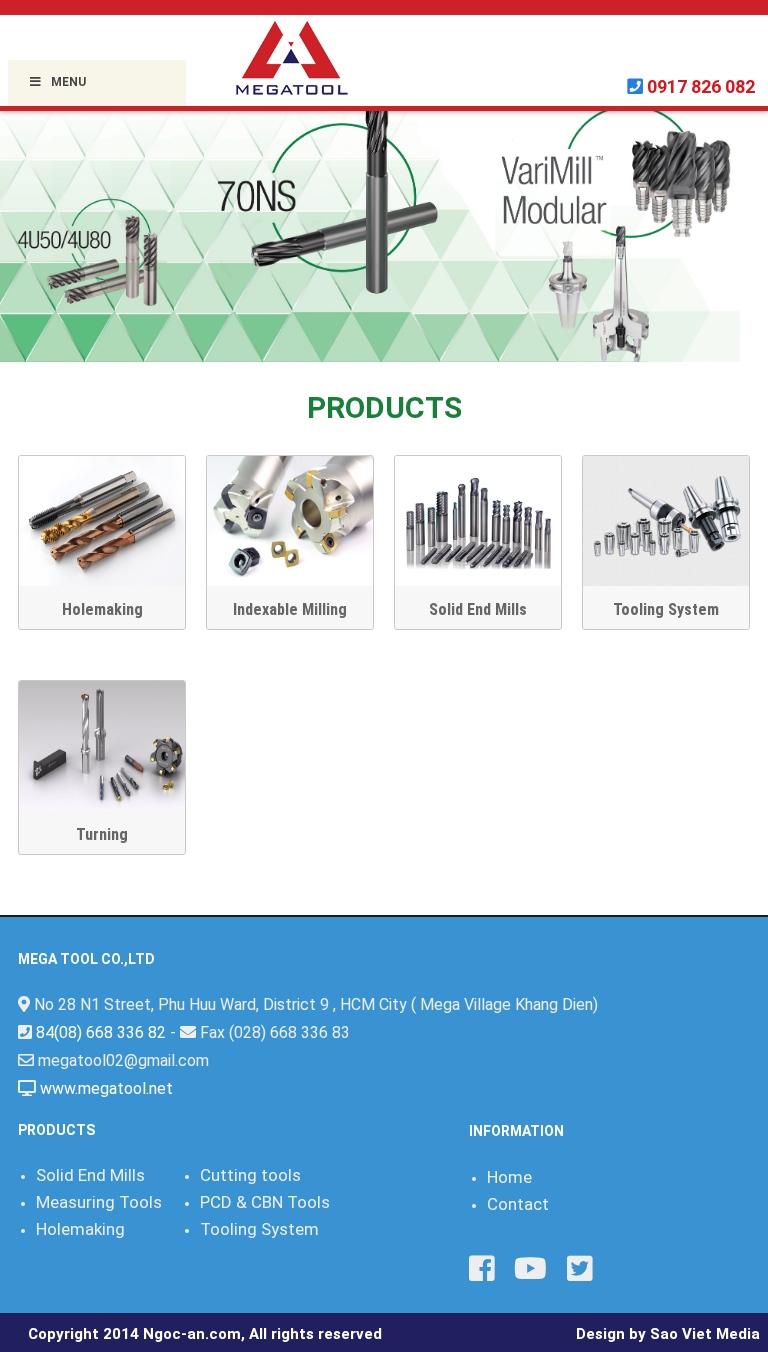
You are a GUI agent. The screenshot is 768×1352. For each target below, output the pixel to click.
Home (509, 1177)
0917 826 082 (701, 86)
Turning (102, 834)
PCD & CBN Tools (265, 1202)
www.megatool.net (106, 1088)
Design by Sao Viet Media (668, 1334)
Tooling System (666, 609)
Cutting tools (250, 1175)
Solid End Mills (478, 609)
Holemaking (102, 609)
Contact (518, 1204)
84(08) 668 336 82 (101, 1032)
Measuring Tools (99, 1202)
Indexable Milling (290, 609)
